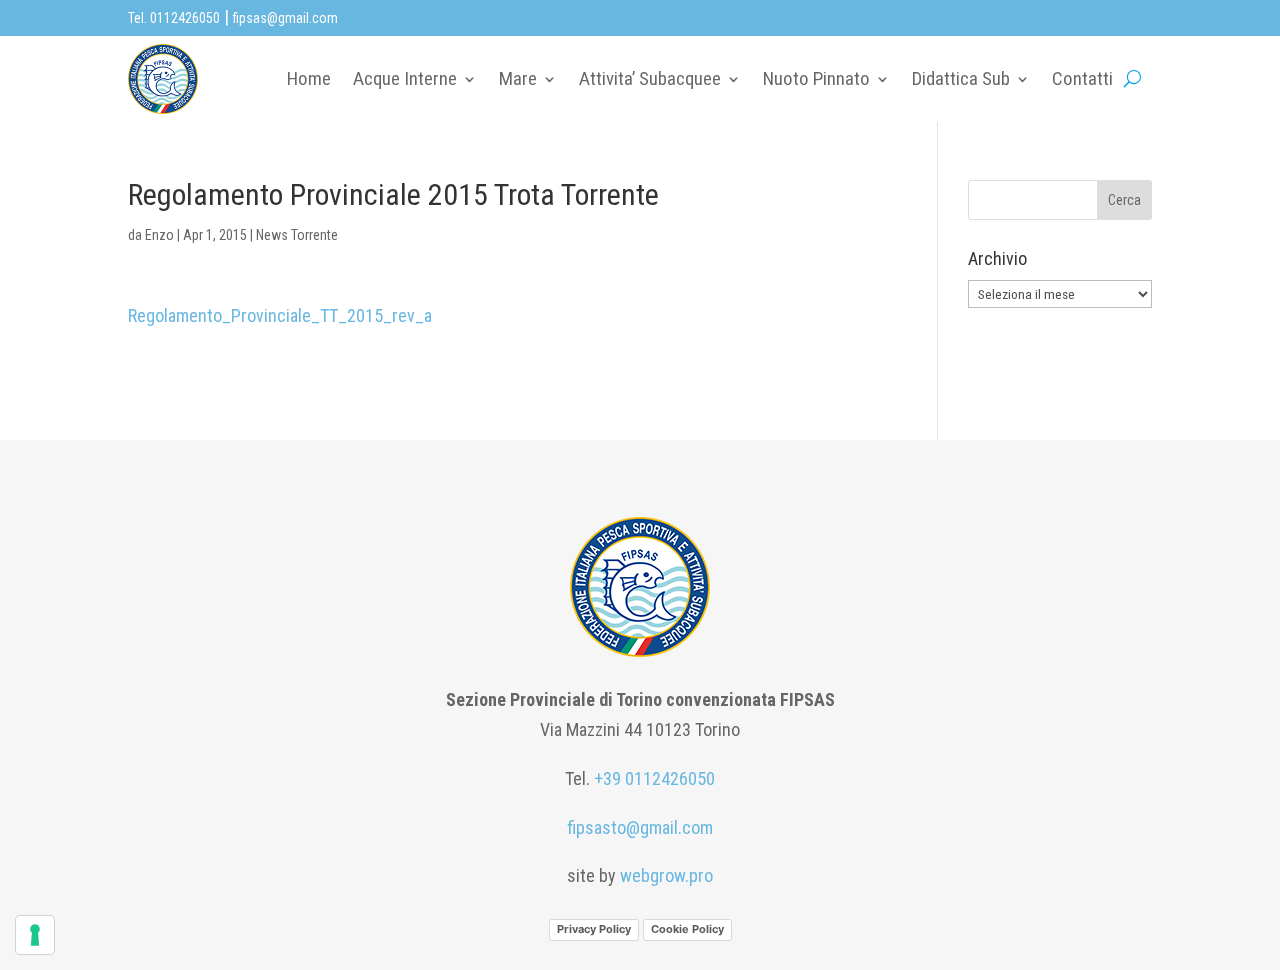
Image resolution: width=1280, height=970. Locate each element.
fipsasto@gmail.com (640, 827)
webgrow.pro (666, 875)
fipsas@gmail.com (285, 18)
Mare (518, 78)
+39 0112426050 (654, 778)
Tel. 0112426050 (174, 18)
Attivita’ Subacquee (650, 78)
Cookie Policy (687, 929)
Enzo (159, 235)
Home (309, 78)
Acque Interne (405, 78)
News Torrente (297, 235)
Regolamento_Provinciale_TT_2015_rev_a (280, 315)
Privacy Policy (594, 929)
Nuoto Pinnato (816, 78)
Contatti (1082, 78)
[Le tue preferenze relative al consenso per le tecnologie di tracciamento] (35, 935)
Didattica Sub (961, 78)
